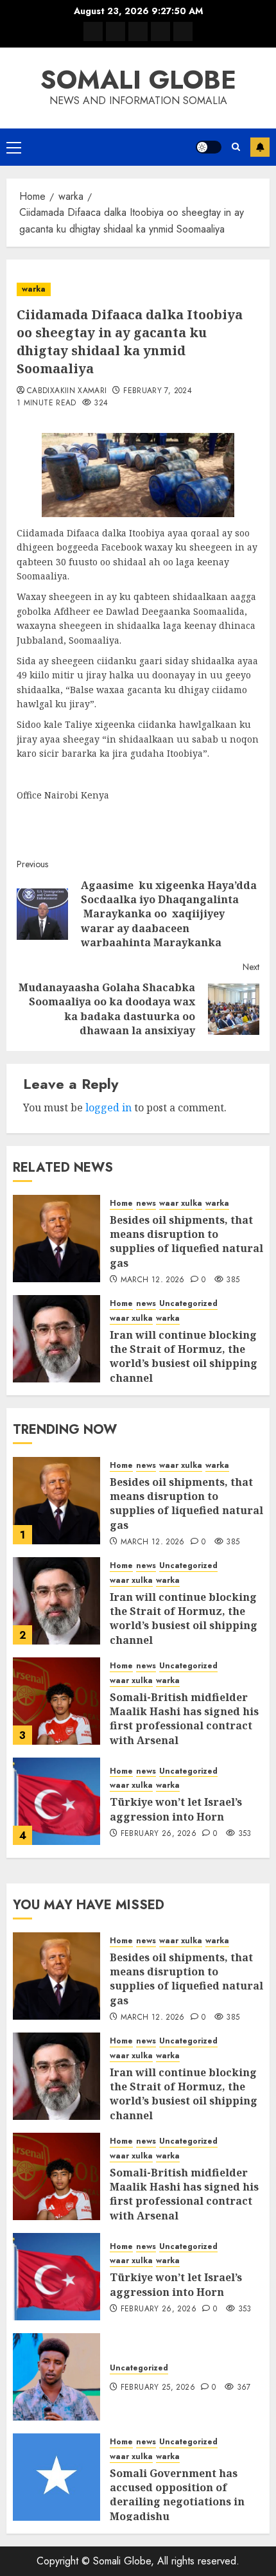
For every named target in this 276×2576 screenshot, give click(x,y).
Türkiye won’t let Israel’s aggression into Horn (176, 1809)
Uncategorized (188, 1304)
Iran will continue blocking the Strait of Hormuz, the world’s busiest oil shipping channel (184, 1356)
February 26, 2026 (159, 1834)
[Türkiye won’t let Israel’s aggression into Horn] (56, 1801)
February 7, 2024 (158, 391)
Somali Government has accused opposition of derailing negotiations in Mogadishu (177, 2495)
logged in (108, 1107)
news (146, 1204)
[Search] (236, 147)
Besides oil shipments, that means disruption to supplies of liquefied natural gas (186, 1241)
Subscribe (260, 147)
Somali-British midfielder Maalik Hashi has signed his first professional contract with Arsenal (184, 1719)
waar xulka (181, 1204)
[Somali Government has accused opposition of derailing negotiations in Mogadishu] (56, 2477)
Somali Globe (138, 80)
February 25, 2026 (158, 2388)
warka (34, 289)
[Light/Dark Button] (209, 147)
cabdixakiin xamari (67, 391)
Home (121, 1204)
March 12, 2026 (153, 1280)
